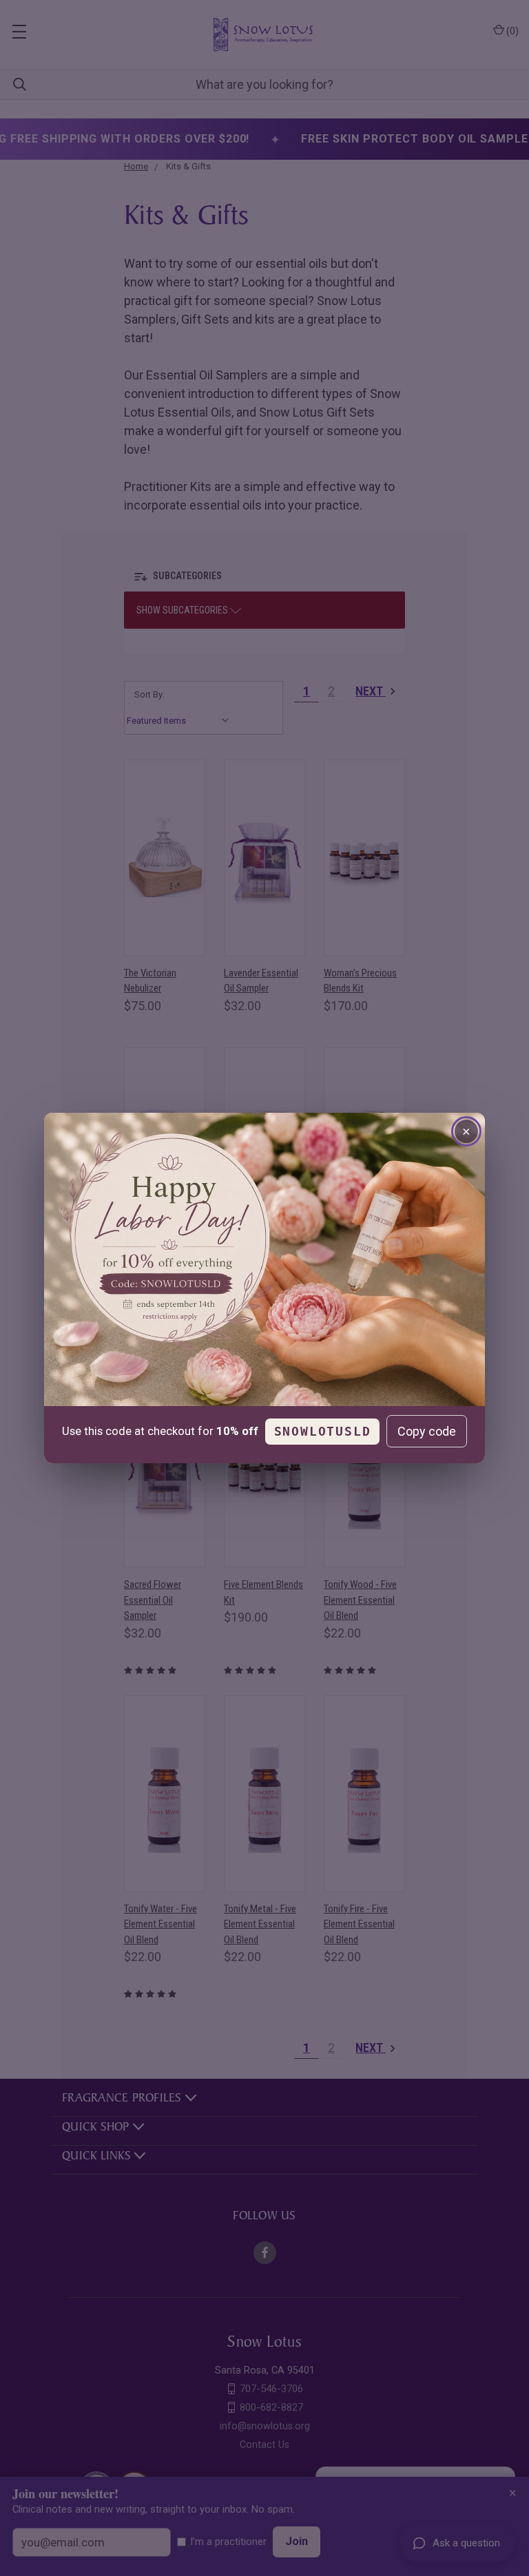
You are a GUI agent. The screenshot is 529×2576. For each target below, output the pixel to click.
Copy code (427, 1431)
